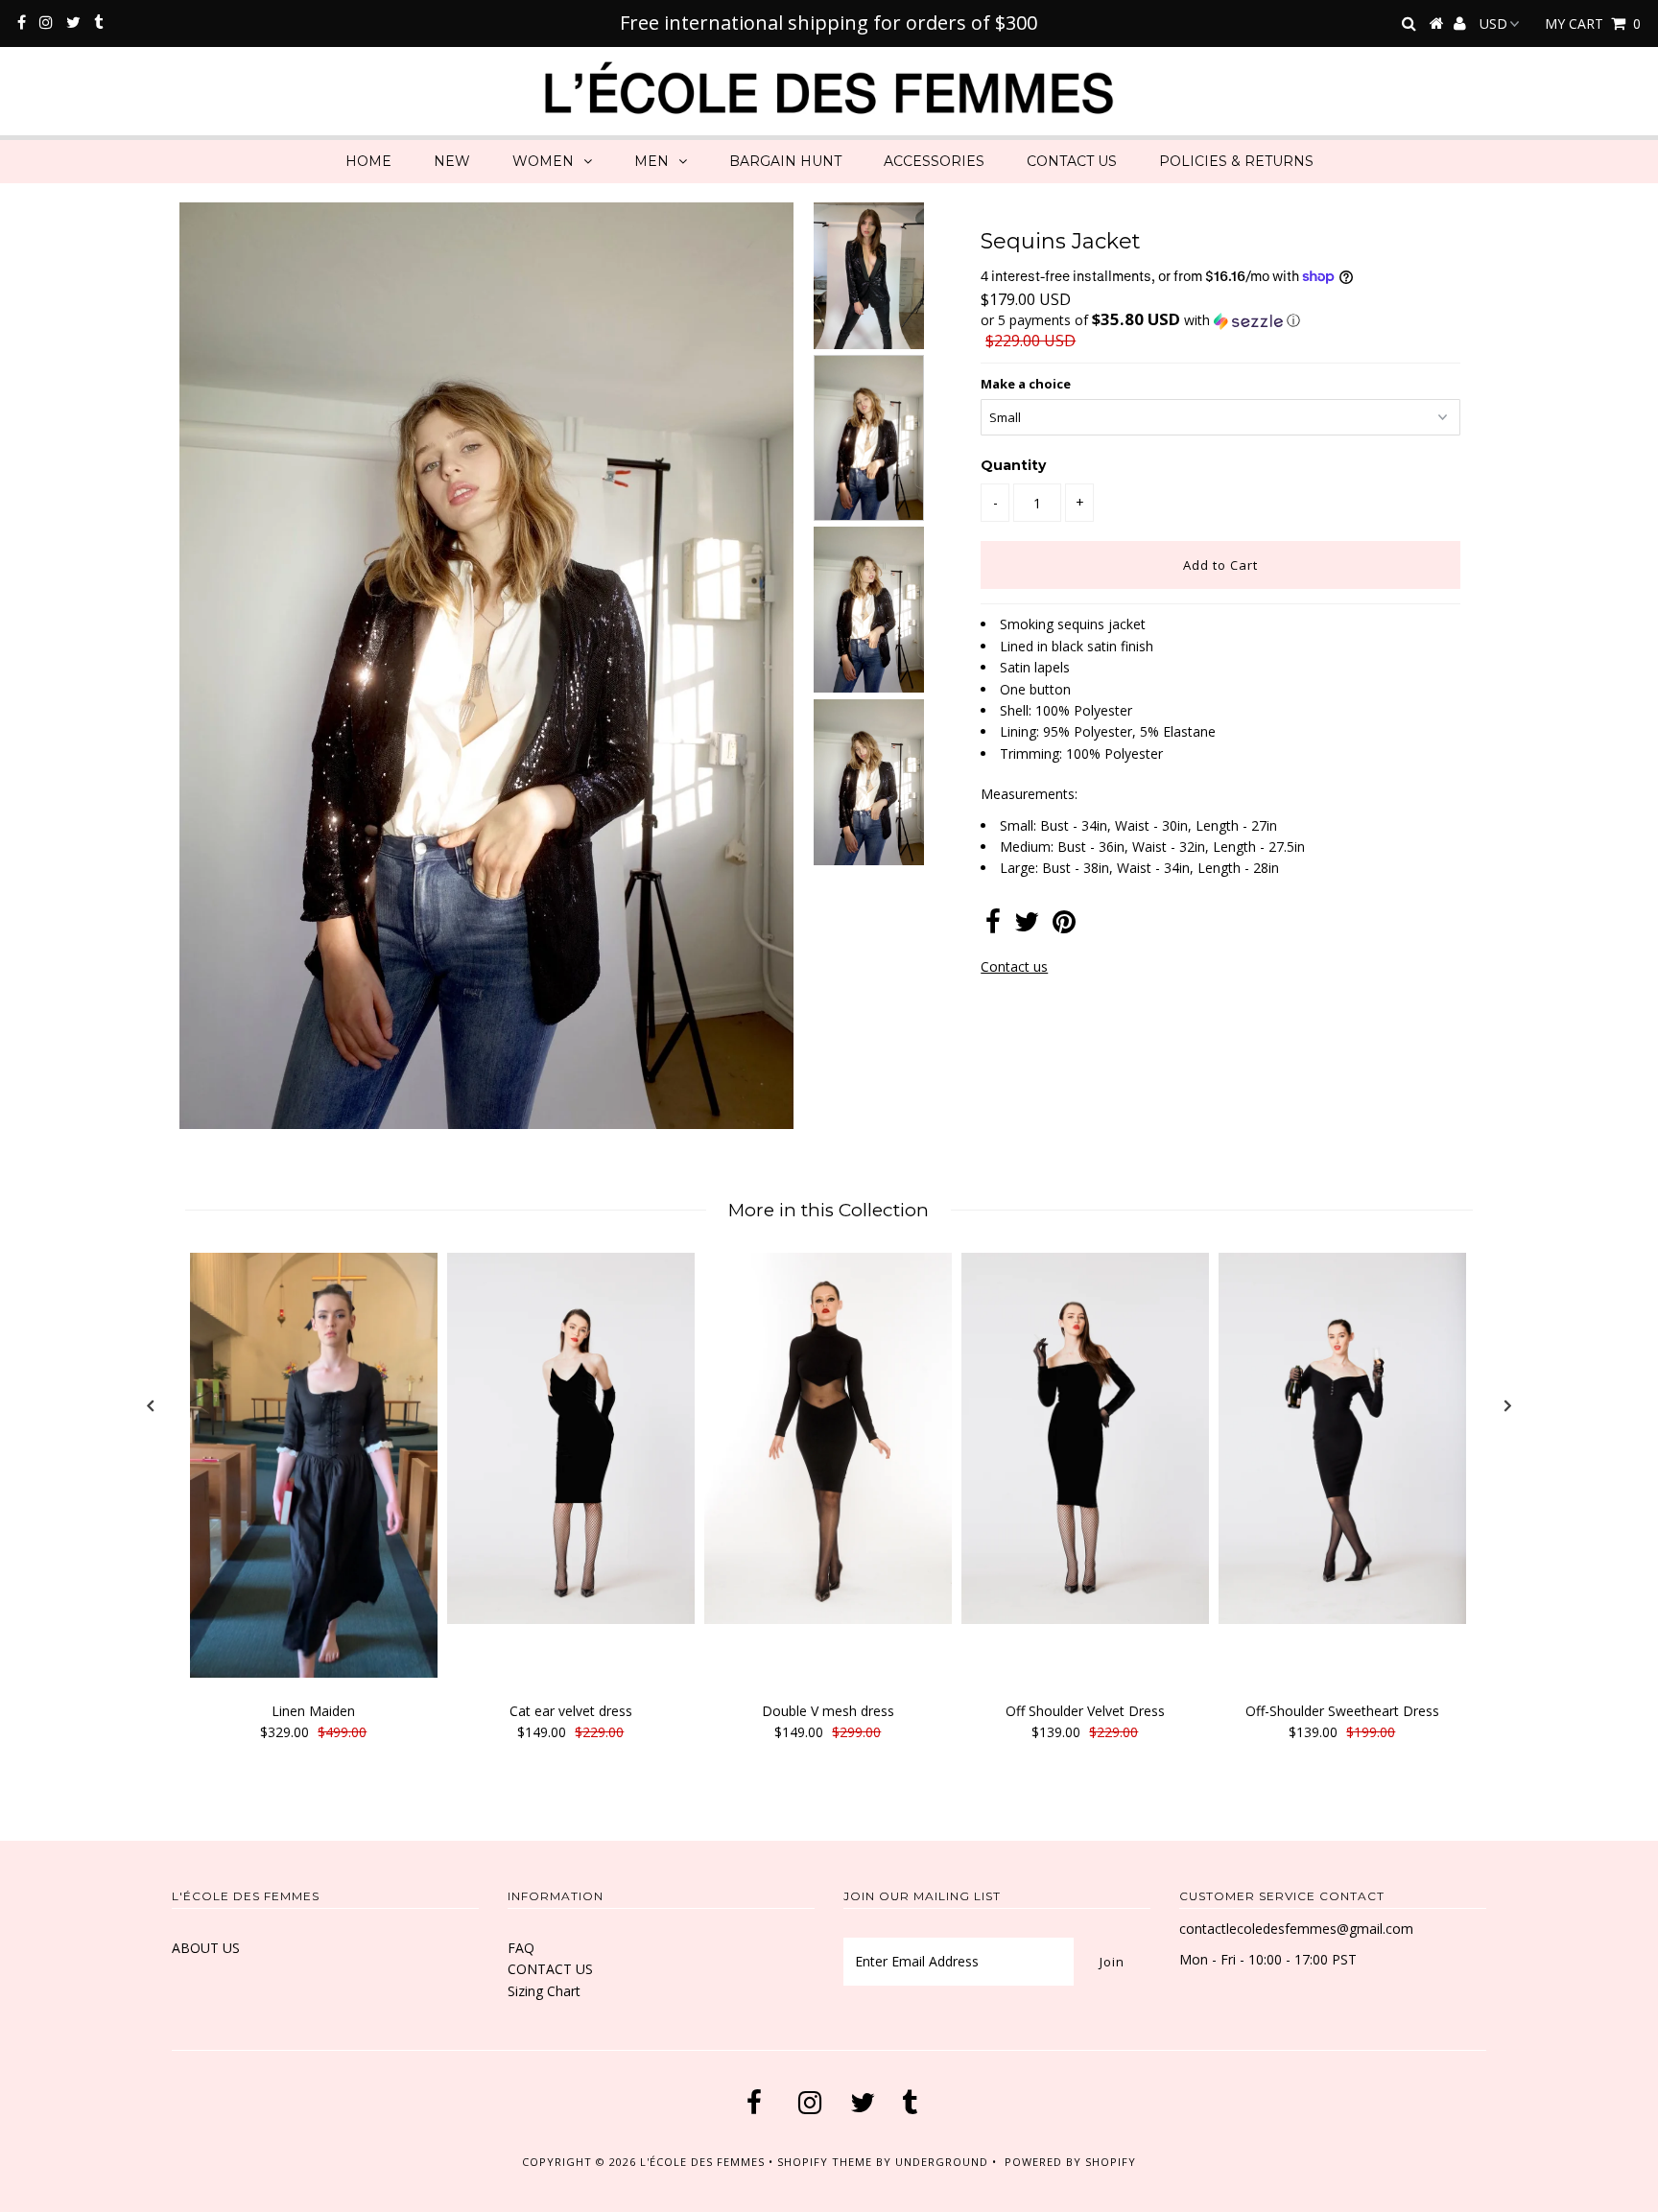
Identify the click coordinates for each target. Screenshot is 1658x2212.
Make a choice (1026, 384)
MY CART (1593, 24)
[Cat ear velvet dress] (571, 1438)
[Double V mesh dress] (828, 1438)
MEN (651, 161)
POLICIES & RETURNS (1236, 161)
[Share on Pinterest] (1064, 926)
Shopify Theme (825, 2162)
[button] (1220, 320)
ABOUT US (206, 1948)
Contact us (1014, 966)
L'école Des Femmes (704, 2162)
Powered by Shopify (1070, 2162)
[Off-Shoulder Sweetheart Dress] (1342, 1438)
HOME (368, 161)
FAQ (521, 1948)
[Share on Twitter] (1027, 926)
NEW (452, 161)
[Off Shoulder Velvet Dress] (1085, 1438)
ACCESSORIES (934, 161)
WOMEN (543, 161)
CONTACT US (1072, 161)
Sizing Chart (544, 1991)
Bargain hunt (785, 161)
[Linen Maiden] (314, 1465)
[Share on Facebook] (993, 926)
